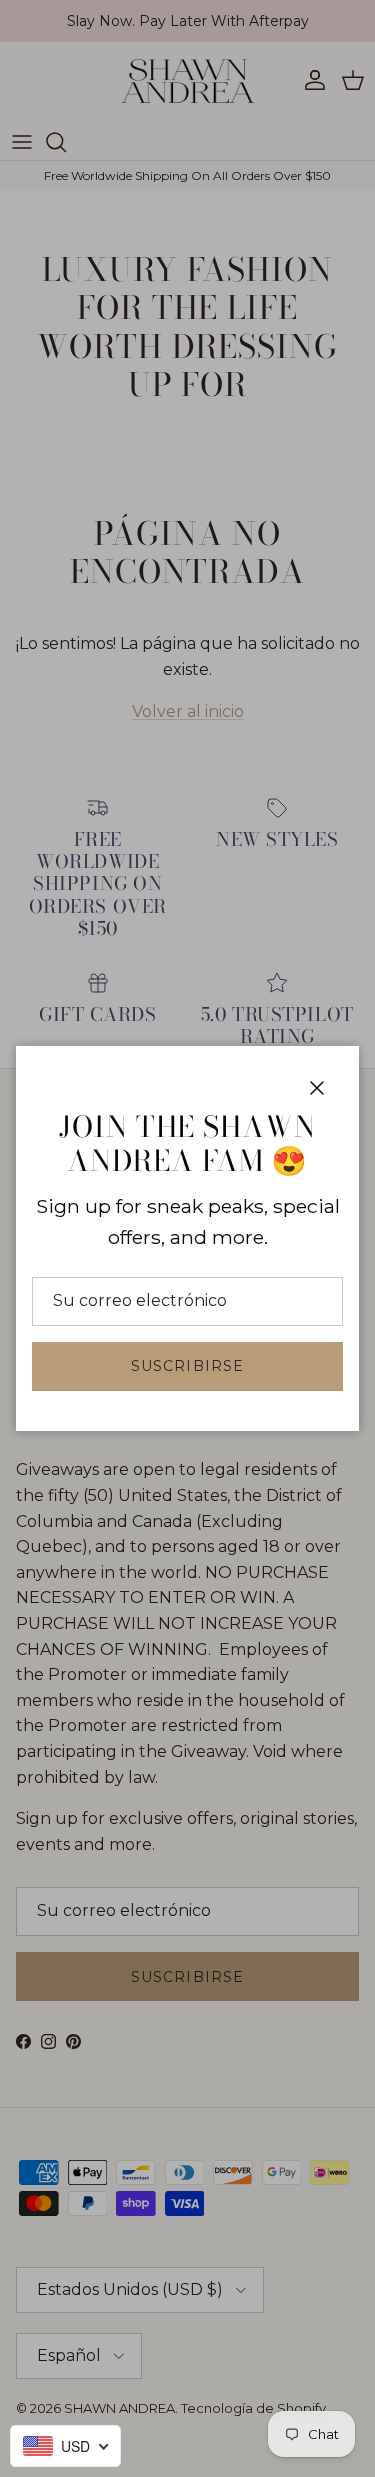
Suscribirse (187, 1366)
